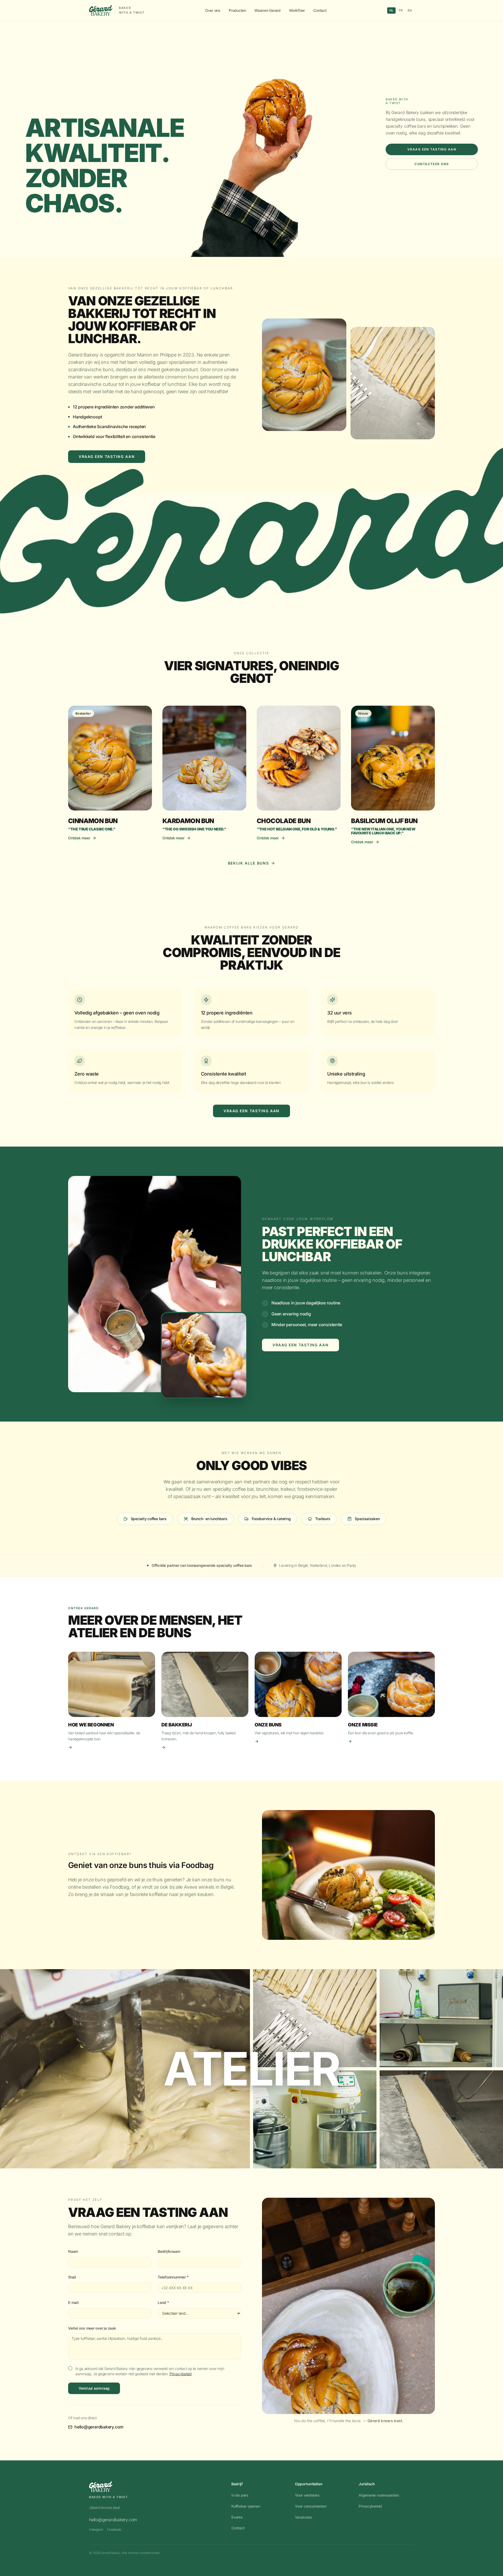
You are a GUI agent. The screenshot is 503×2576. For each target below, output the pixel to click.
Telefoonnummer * (173, 2277)
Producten (237, 10)
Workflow (297, 10)
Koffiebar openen (246, 2506)
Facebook (114, 2529)
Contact (320, 10)
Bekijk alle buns (248, 863)
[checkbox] (70, 2368)
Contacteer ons (432, 164)
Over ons (213, 10)
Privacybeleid (181, 2374)
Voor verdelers (307, 2495)
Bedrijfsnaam (169, 2251)
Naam (73, 2251)
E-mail (73, 2302)
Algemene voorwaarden (379, 2495)
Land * (163, 2302)
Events (237, 2517)
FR (401, 10)
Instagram (96, 2529)
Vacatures (304, 2517)
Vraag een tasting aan (432, 149)
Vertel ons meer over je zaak (92, 2328)
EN (410, 10)
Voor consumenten (311, 2506)
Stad (72, 2277)
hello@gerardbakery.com (99, 2427)
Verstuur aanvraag (94, 2388)
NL (391, 10)
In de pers (240, 2495)
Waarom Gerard (267, 10)
